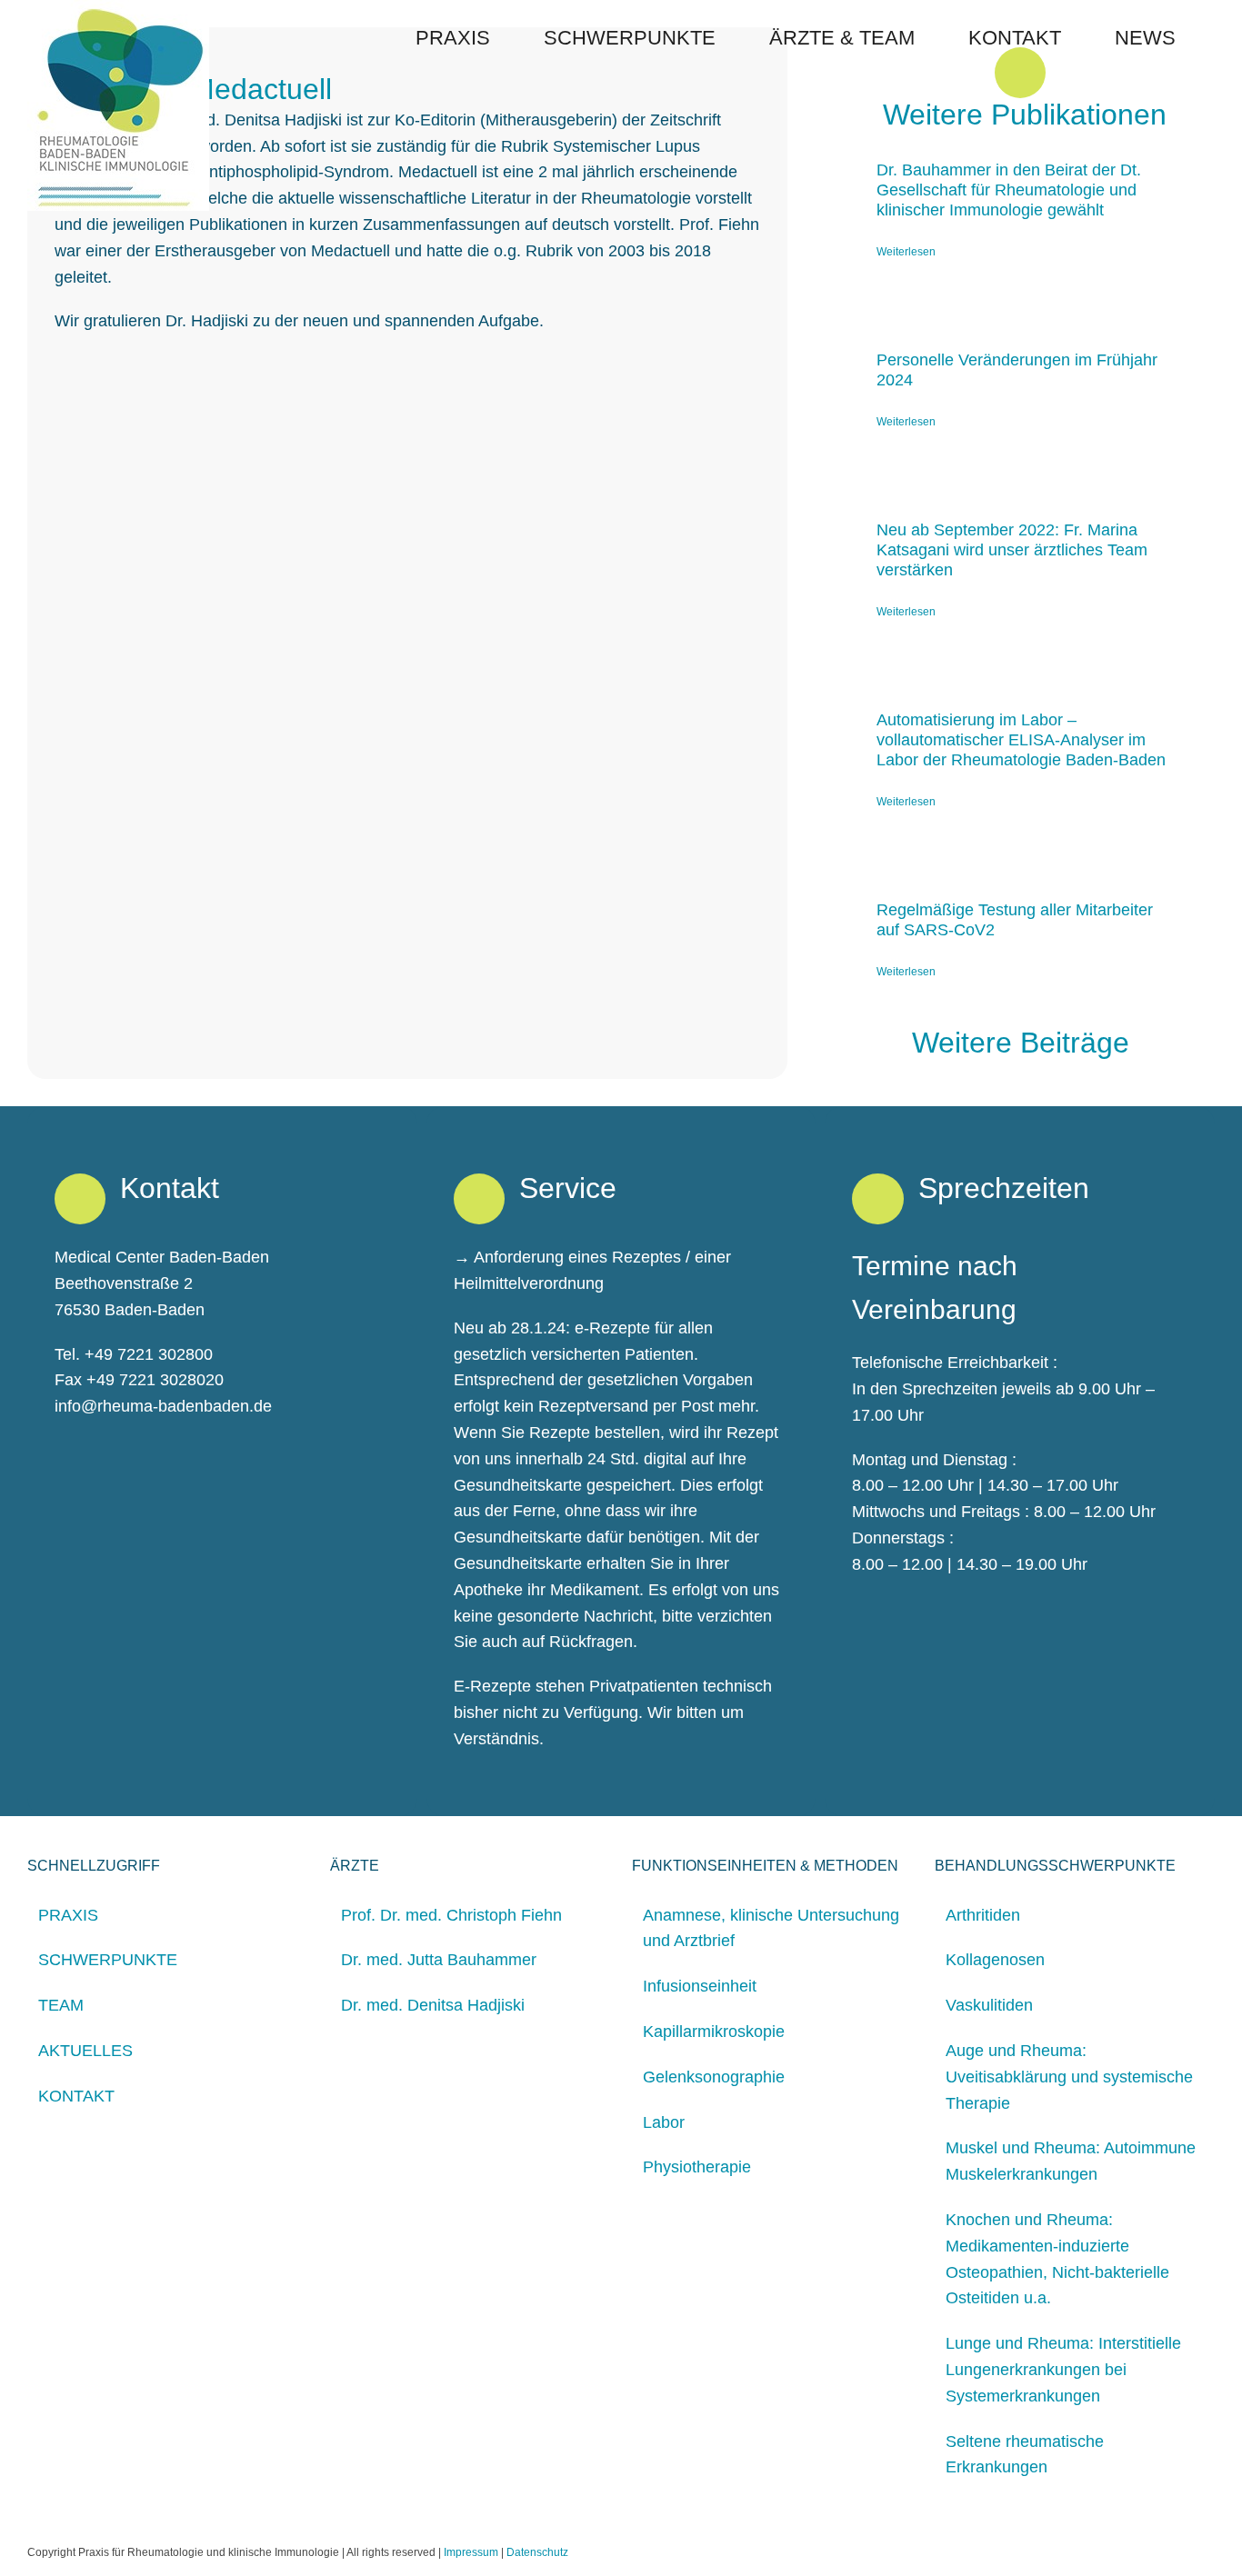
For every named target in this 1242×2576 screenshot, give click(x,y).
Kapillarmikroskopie (714, 2032)
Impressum (471, 2552)
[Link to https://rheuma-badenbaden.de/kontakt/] (80, 1199)
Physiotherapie (697, 2167)
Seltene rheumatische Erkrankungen (1025, 2455)
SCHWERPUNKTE (108, 1960)
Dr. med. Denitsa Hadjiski (433, 2005)
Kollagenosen (995, 1960)
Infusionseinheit (700, 1986)
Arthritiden (983, 1915)
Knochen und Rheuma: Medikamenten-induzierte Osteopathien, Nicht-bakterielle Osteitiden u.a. (1057, 2259)
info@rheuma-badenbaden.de (163, 1406)
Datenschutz (537, 2552)
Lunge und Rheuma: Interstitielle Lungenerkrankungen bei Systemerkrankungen (1063, 2370)
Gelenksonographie (714, 2077)
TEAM (61, 2005)
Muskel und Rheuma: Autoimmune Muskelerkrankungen (1071, 2161)
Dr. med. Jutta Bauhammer (439, 1960)
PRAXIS (68, 1915)
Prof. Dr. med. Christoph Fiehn (451, 1915)
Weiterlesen (906, 252)
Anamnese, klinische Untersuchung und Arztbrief (771, 1928)
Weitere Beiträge (1025, 1043)
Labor (664, 2122)
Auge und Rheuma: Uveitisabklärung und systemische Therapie (1069, 2077)
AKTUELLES (85, 2051)
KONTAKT (76, 2096)
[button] (1207, 38)
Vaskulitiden (989, 2005)
